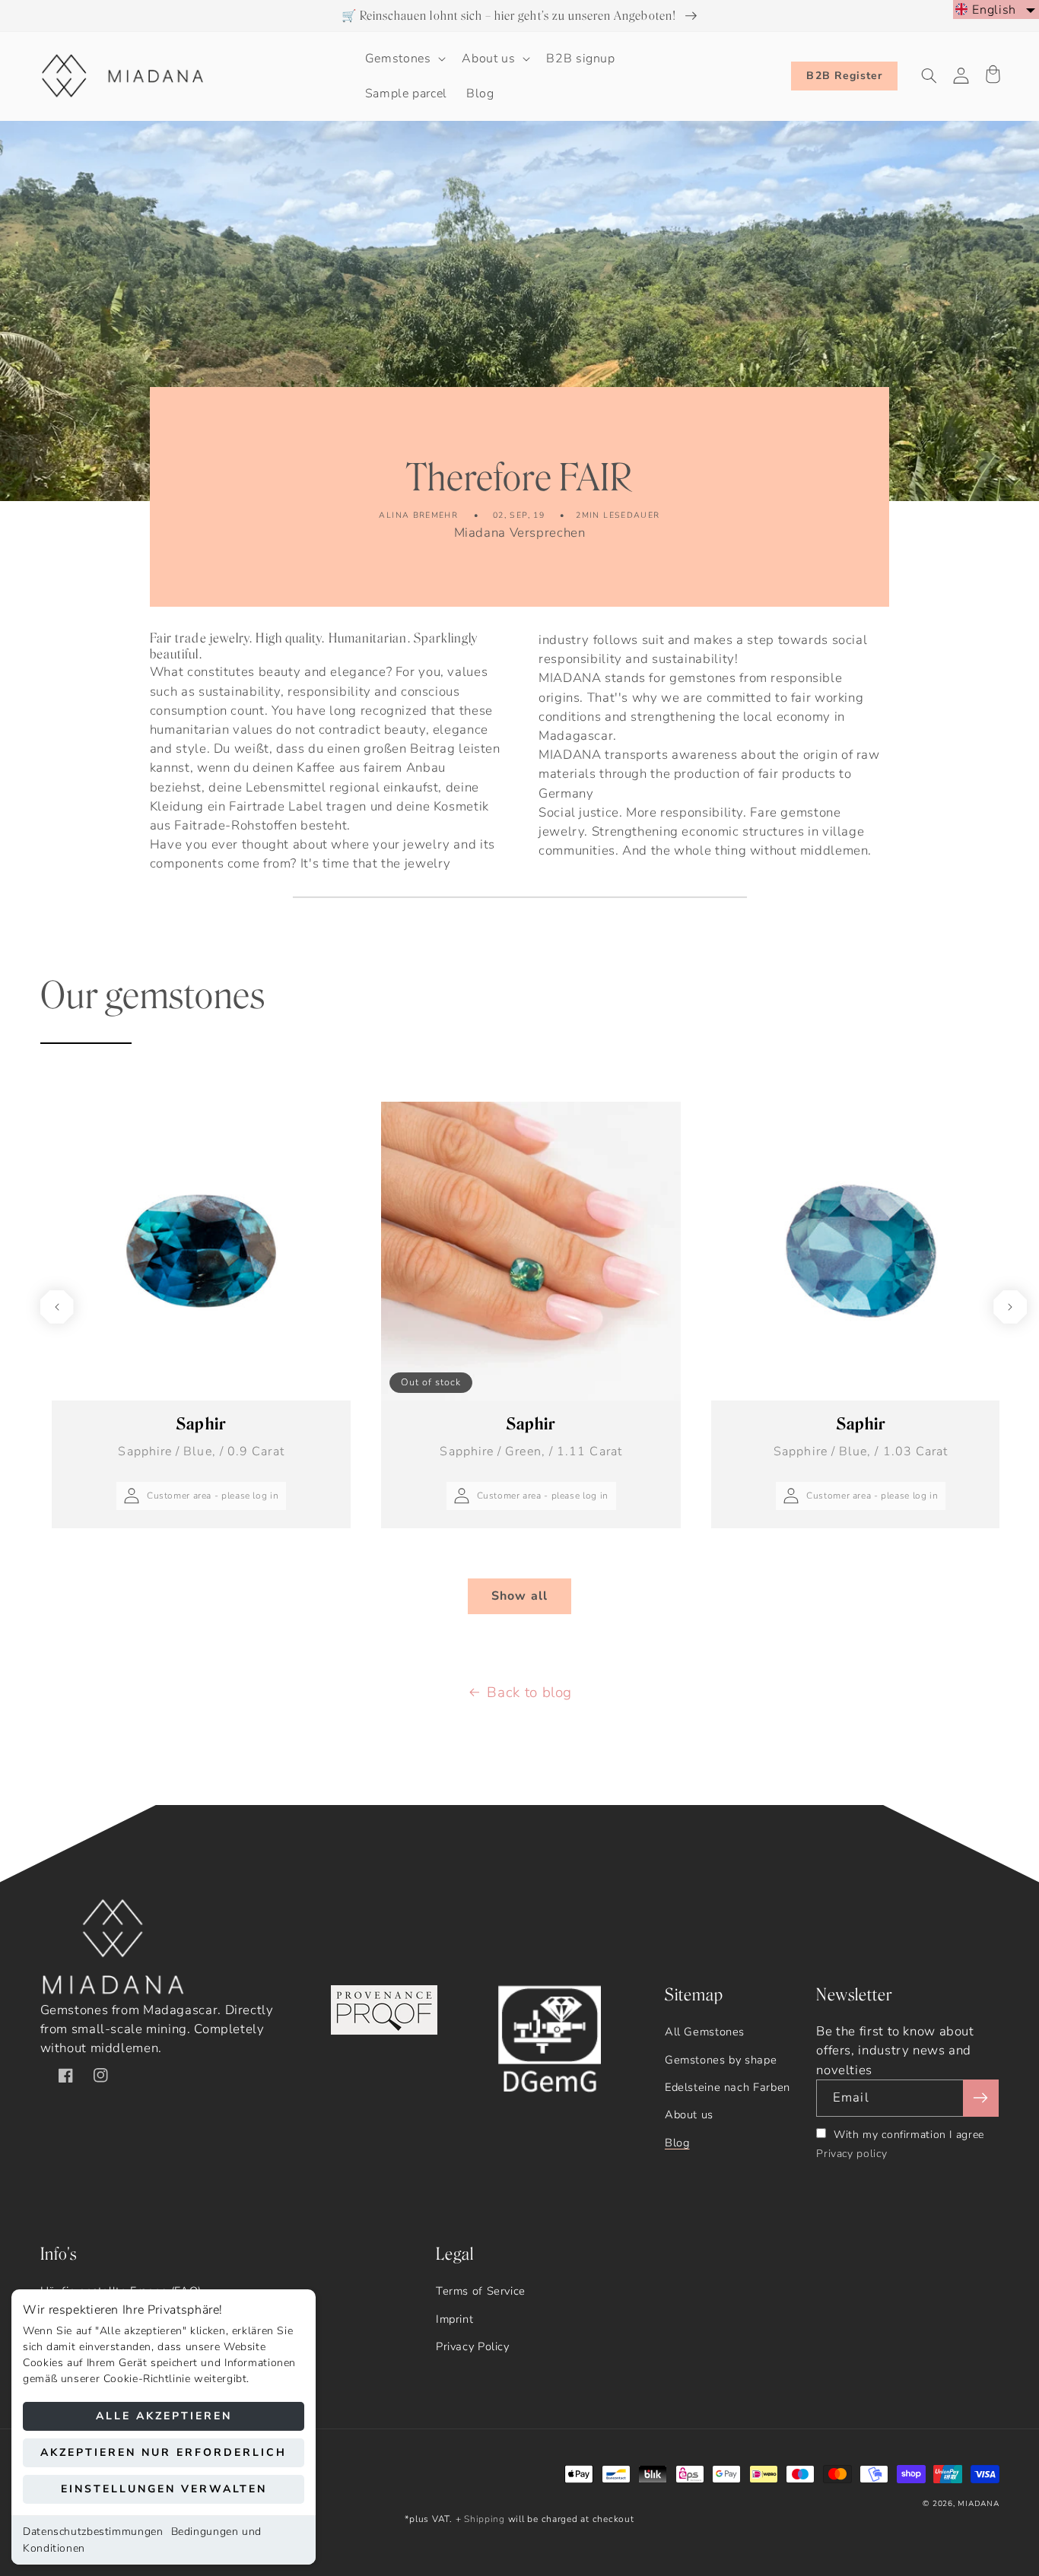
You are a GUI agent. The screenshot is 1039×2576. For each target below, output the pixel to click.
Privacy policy (852, 2154)
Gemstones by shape (721, 2060)
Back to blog (529, 1692)
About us (689, 2114)
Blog (677, 2143)
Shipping (485, 2519)
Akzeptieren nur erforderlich (164, 2452)
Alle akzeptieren (164, 2416)
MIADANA (978, 2504)
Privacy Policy (473, 2346)
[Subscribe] (980, 2098)
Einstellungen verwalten (164, 2489)
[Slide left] (57, 1307)
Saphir (201, 1437)
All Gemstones (705, 2032)
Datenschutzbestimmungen (93, 2532)
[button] (404, 59)
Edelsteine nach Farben (728, 2087)
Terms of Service (481, 2291)
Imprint (454, 2319)
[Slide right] (1010, 1307)
